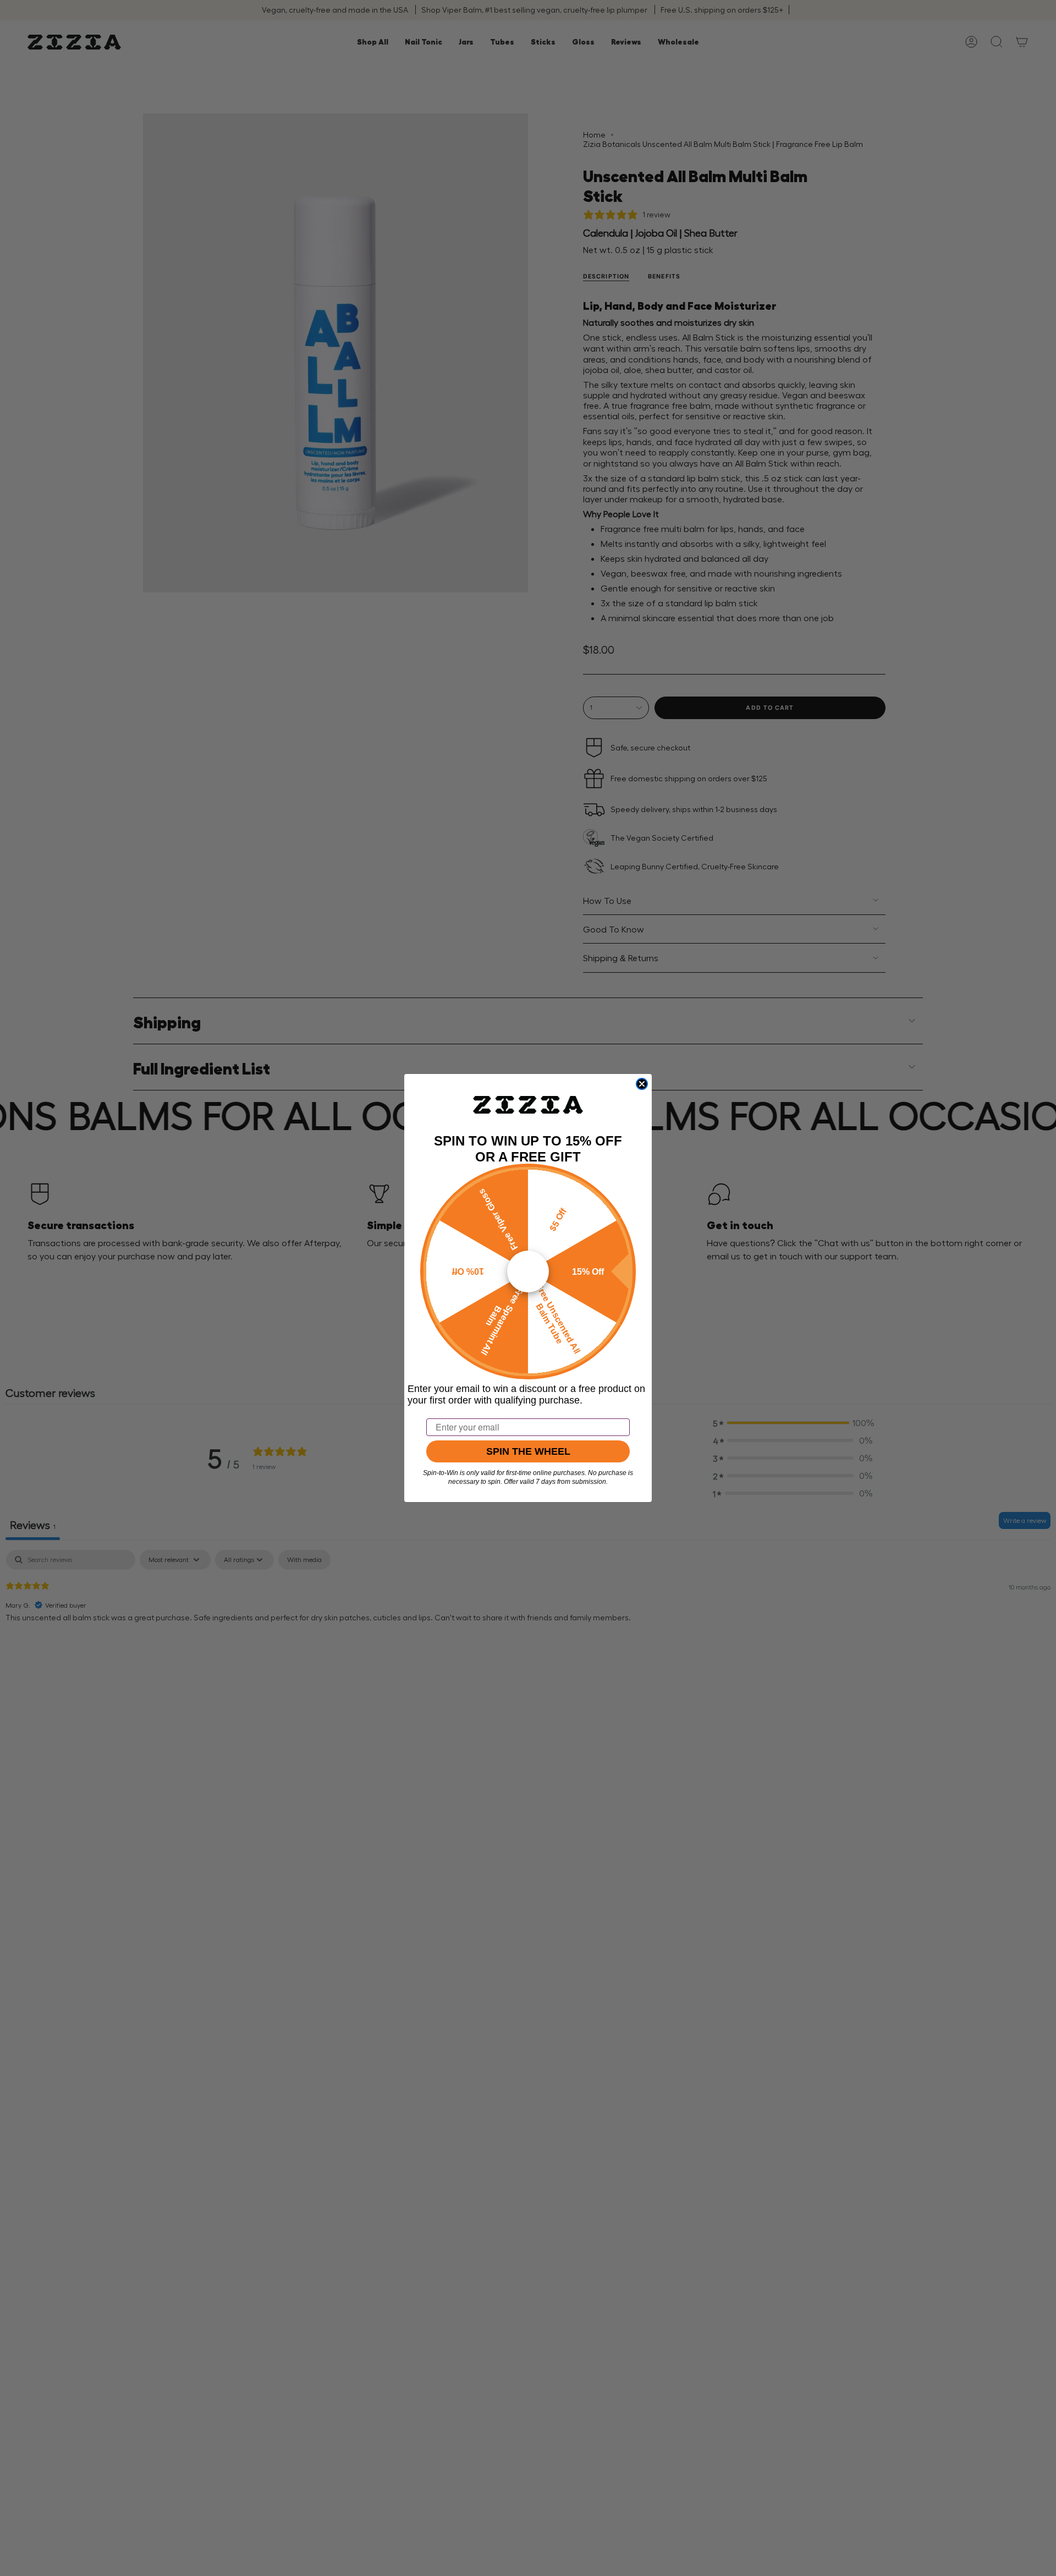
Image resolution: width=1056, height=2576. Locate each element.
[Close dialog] (642, 1084)
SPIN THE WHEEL (528, 1451)
